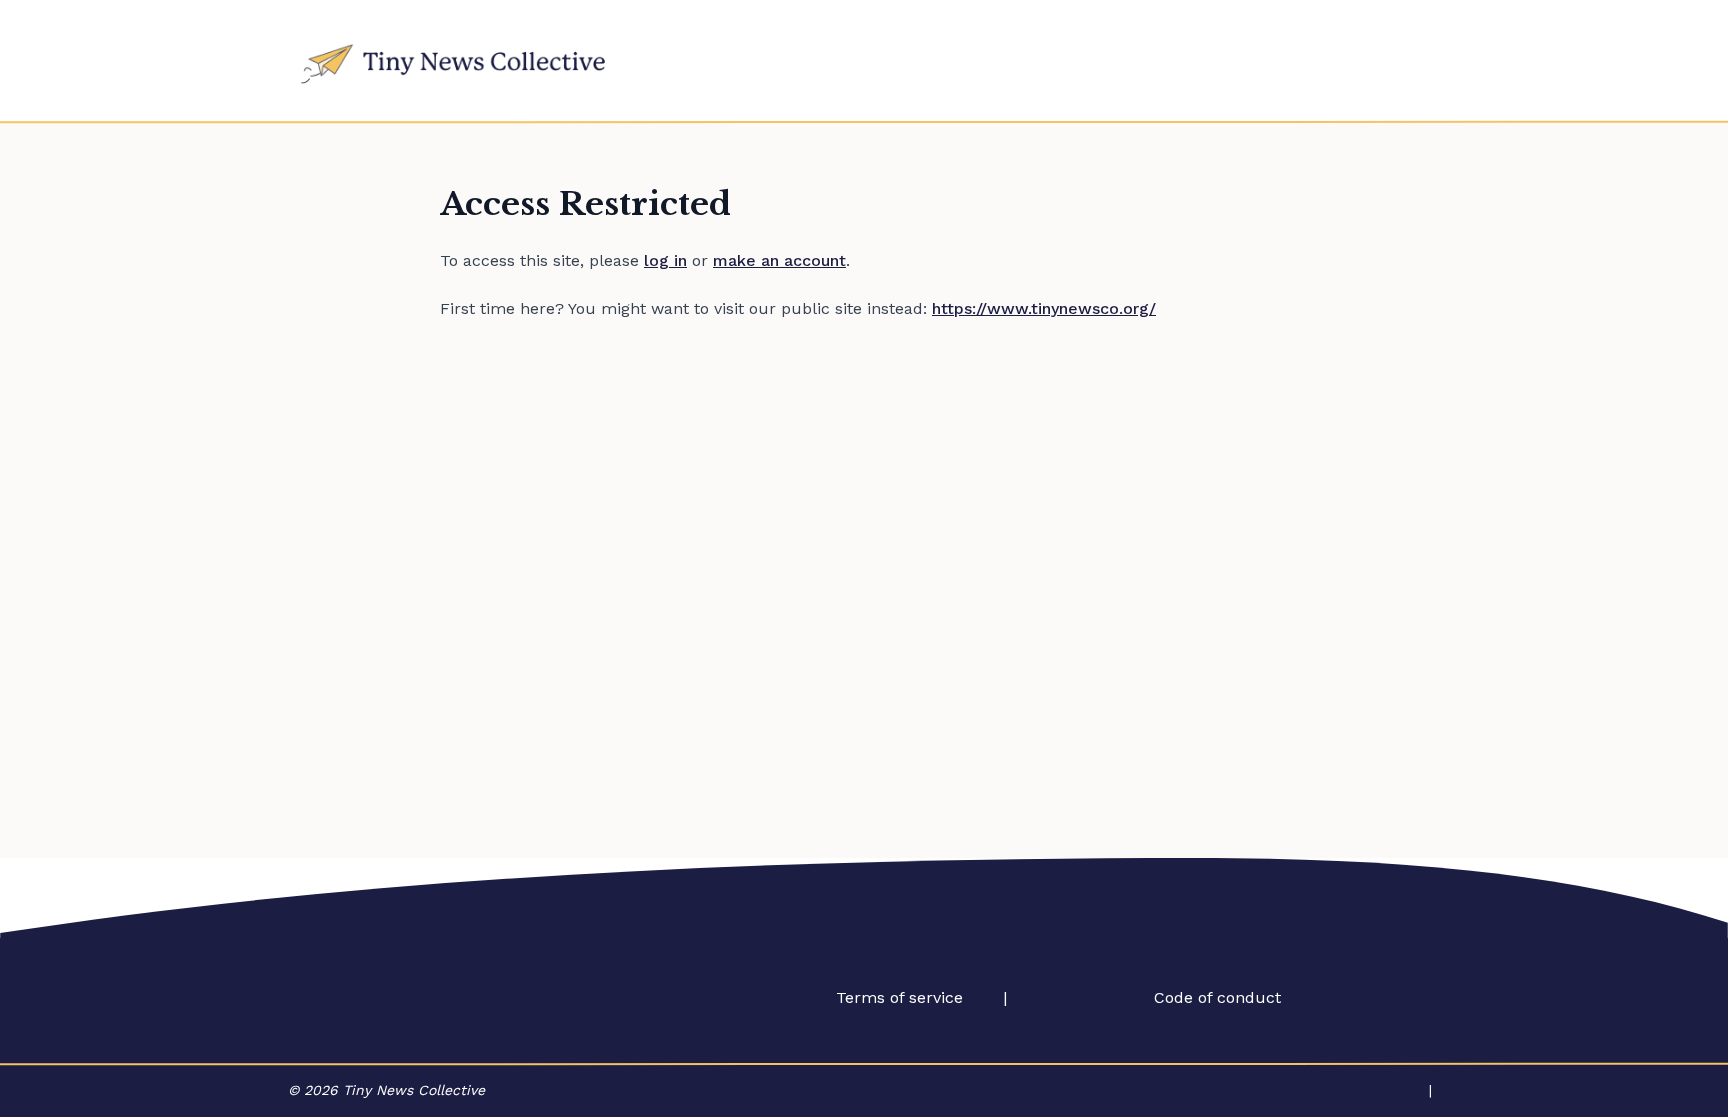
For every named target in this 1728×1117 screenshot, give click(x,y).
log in (665, 260)
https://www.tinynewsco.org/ (1044, 308)
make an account (779, 260)
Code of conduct (1217, 997)
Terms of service (899, 997)
